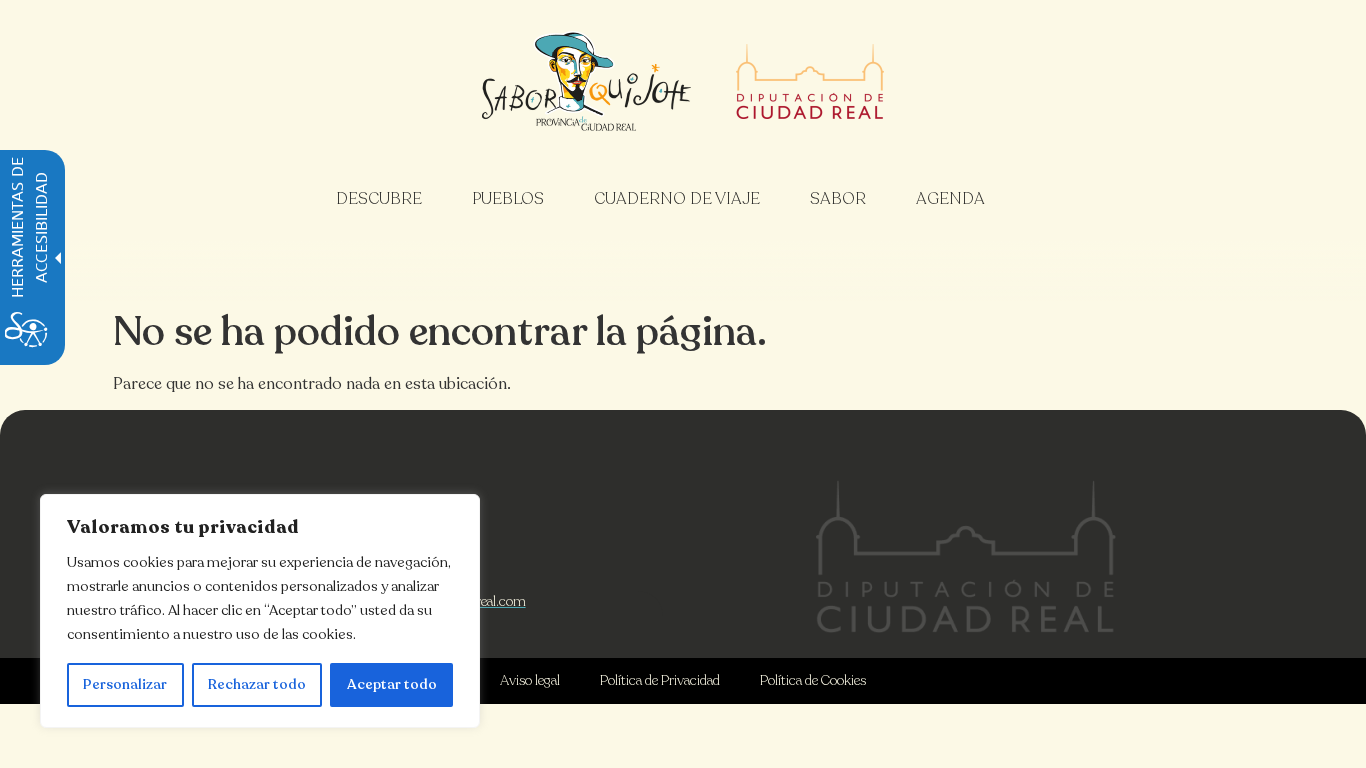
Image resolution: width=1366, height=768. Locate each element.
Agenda (950, 199)
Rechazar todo (257, 684)
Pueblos (508, 199)
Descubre (379, 199)
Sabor (838, 199)
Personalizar (125, 684)
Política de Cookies (813, 680)
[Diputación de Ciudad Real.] (966, 556)
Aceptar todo (392, 684)
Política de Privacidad (660, 680)
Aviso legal (530, 680)
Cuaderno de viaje (677, 199)
